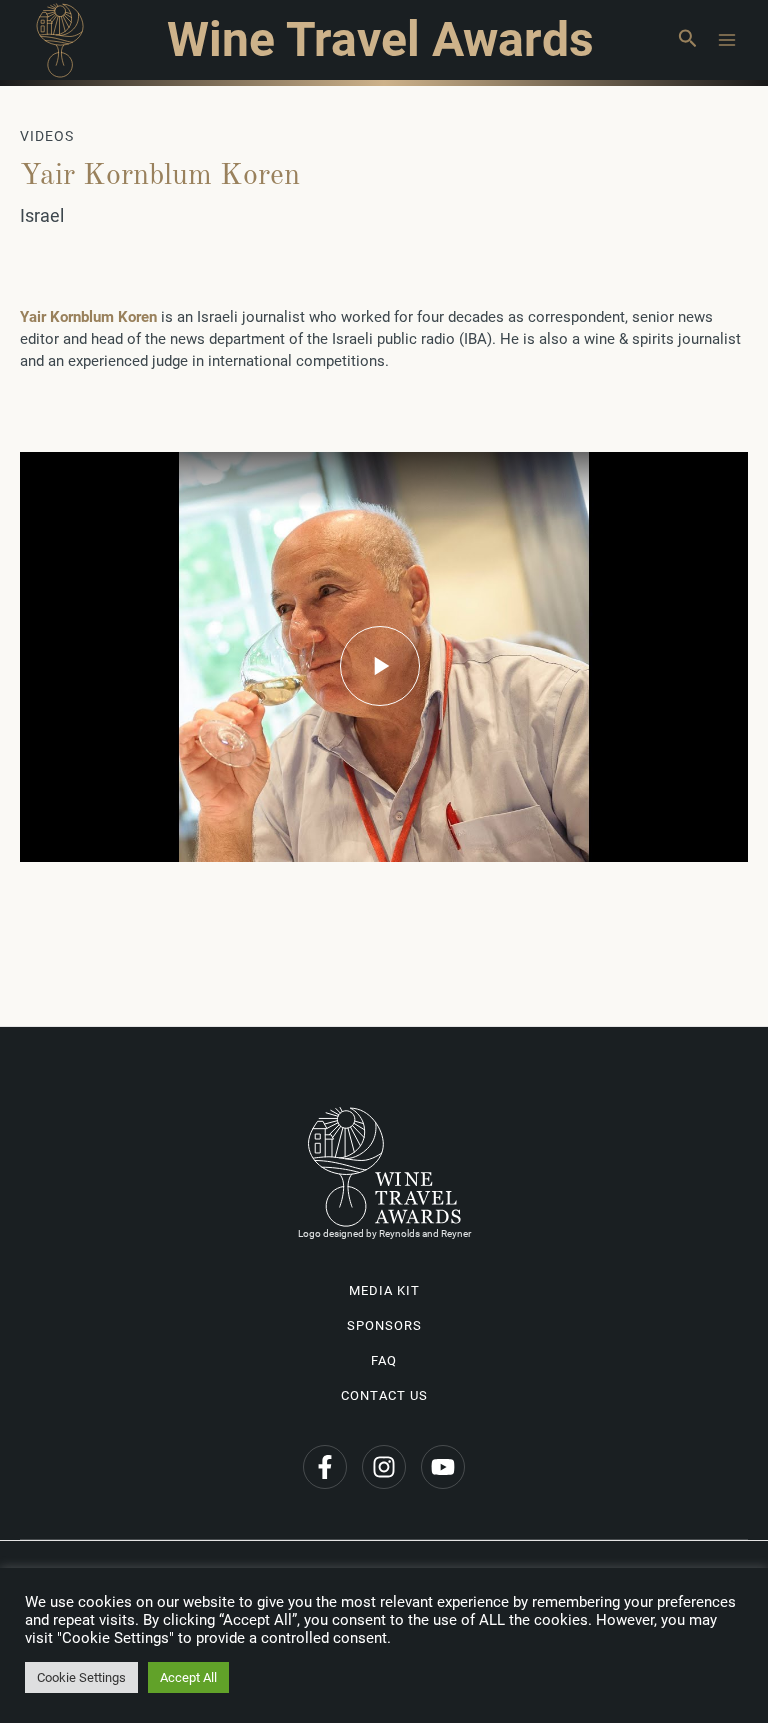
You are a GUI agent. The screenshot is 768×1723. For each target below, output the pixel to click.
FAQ (384, 1360)
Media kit (384, 1290)
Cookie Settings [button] (81, 1677)
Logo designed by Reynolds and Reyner (384, 1233)
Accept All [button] (188, 1677)
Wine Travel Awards (380, 39)
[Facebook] (325, 1467)
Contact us (384, 1395)
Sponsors (384, 1325)
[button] (687, 40)
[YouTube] (443, 1467)
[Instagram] (384, 1467)
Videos (47, 136)
